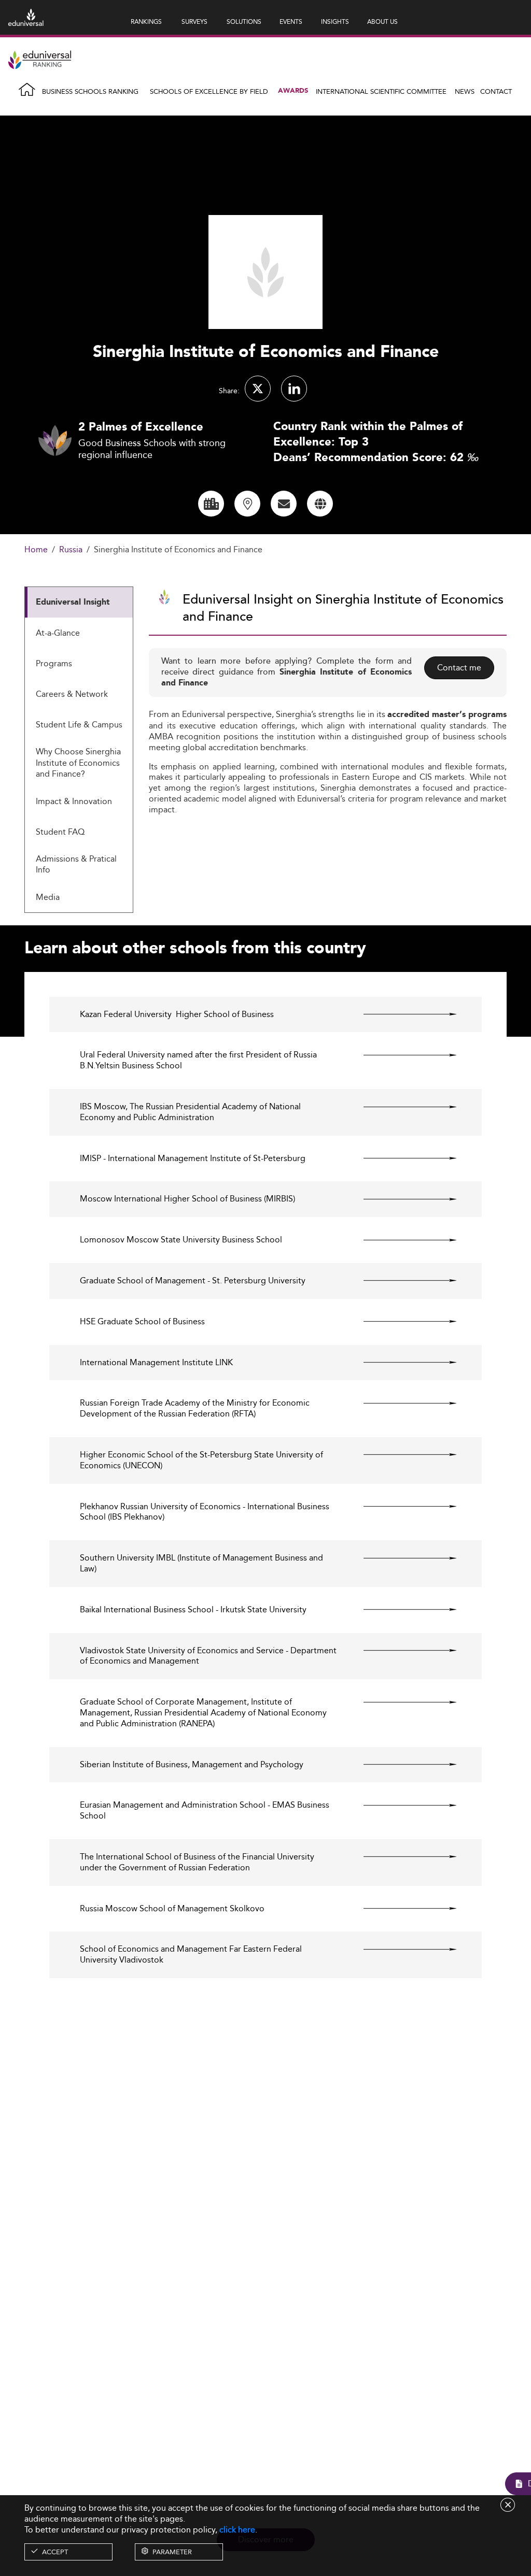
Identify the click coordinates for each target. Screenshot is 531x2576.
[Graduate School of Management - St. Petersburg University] (401, 1281)
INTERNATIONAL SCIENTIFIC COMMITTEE (381, 91)
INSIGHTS (335, 22)
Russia (71, 550)
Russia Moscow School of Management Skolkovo (172, 1909)
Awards (293, 91)
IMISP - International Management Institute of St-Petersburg (193, 1159)
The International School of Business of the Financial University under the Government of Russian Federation (197, 1863)
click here (237, 2530)
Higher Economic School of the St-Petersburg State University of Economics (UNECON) (201, 1461)
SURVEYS (194, 22)
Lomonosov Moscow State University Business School (181, 1240)
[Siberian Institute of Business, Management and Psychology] (401, 1765)
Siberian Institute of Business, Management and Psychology (192, 1765)
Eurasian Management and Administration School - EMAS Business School (205, 1811)
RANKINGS (146, 22)
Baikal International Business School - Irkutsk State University (193, 1610)
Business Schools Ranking (90, 91)
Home (36, 550)
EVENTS (291, 22)
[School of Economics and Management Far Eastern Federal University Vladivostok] (401, 1949)
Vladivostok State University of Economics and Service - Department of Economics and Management (208, 1656)
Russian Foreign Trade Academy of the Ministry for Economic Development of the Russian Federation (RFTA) (195, 1409)
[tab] (79, 602)
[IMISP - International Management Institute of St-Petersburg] (401, 1158)
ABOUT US (382, 22)
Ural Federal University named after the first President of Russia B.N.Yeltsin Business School (198, 1061)
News (465, 91)
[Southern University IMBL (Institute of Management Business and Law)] (401, 1558)
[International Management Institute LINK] (401, 1363)
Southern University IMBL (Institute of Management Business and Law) (201, 1564)
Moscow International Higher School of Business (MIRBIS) (187, 1199)
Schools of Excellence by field (209, 91)
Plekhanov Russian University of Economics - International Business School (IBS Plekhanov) (205, 1512)
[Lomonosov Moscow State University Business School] (401, 1240)
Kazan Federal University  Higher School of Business (177, 1015)
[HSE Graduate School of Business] (401, 1322)
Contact (496, 91)
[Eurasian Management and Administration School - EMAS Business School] (401, 1805)
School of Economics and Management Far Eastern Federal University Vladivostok (191, 1955)
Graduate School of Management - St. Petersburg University (193, 1281)
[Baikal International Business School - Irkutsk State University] (401, 1610)
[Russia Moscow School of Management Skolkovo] (401, 1909)
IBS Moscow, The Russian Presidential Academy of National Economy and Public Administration (190, 1112)
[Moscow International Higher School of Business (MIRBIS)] (401, 1199)
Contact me (459, 668)
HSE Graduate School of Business (142, 1322)
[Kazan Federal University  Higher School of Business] (401, 1014)
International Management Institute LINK (156, 1363)
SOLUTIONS (244, 22)
